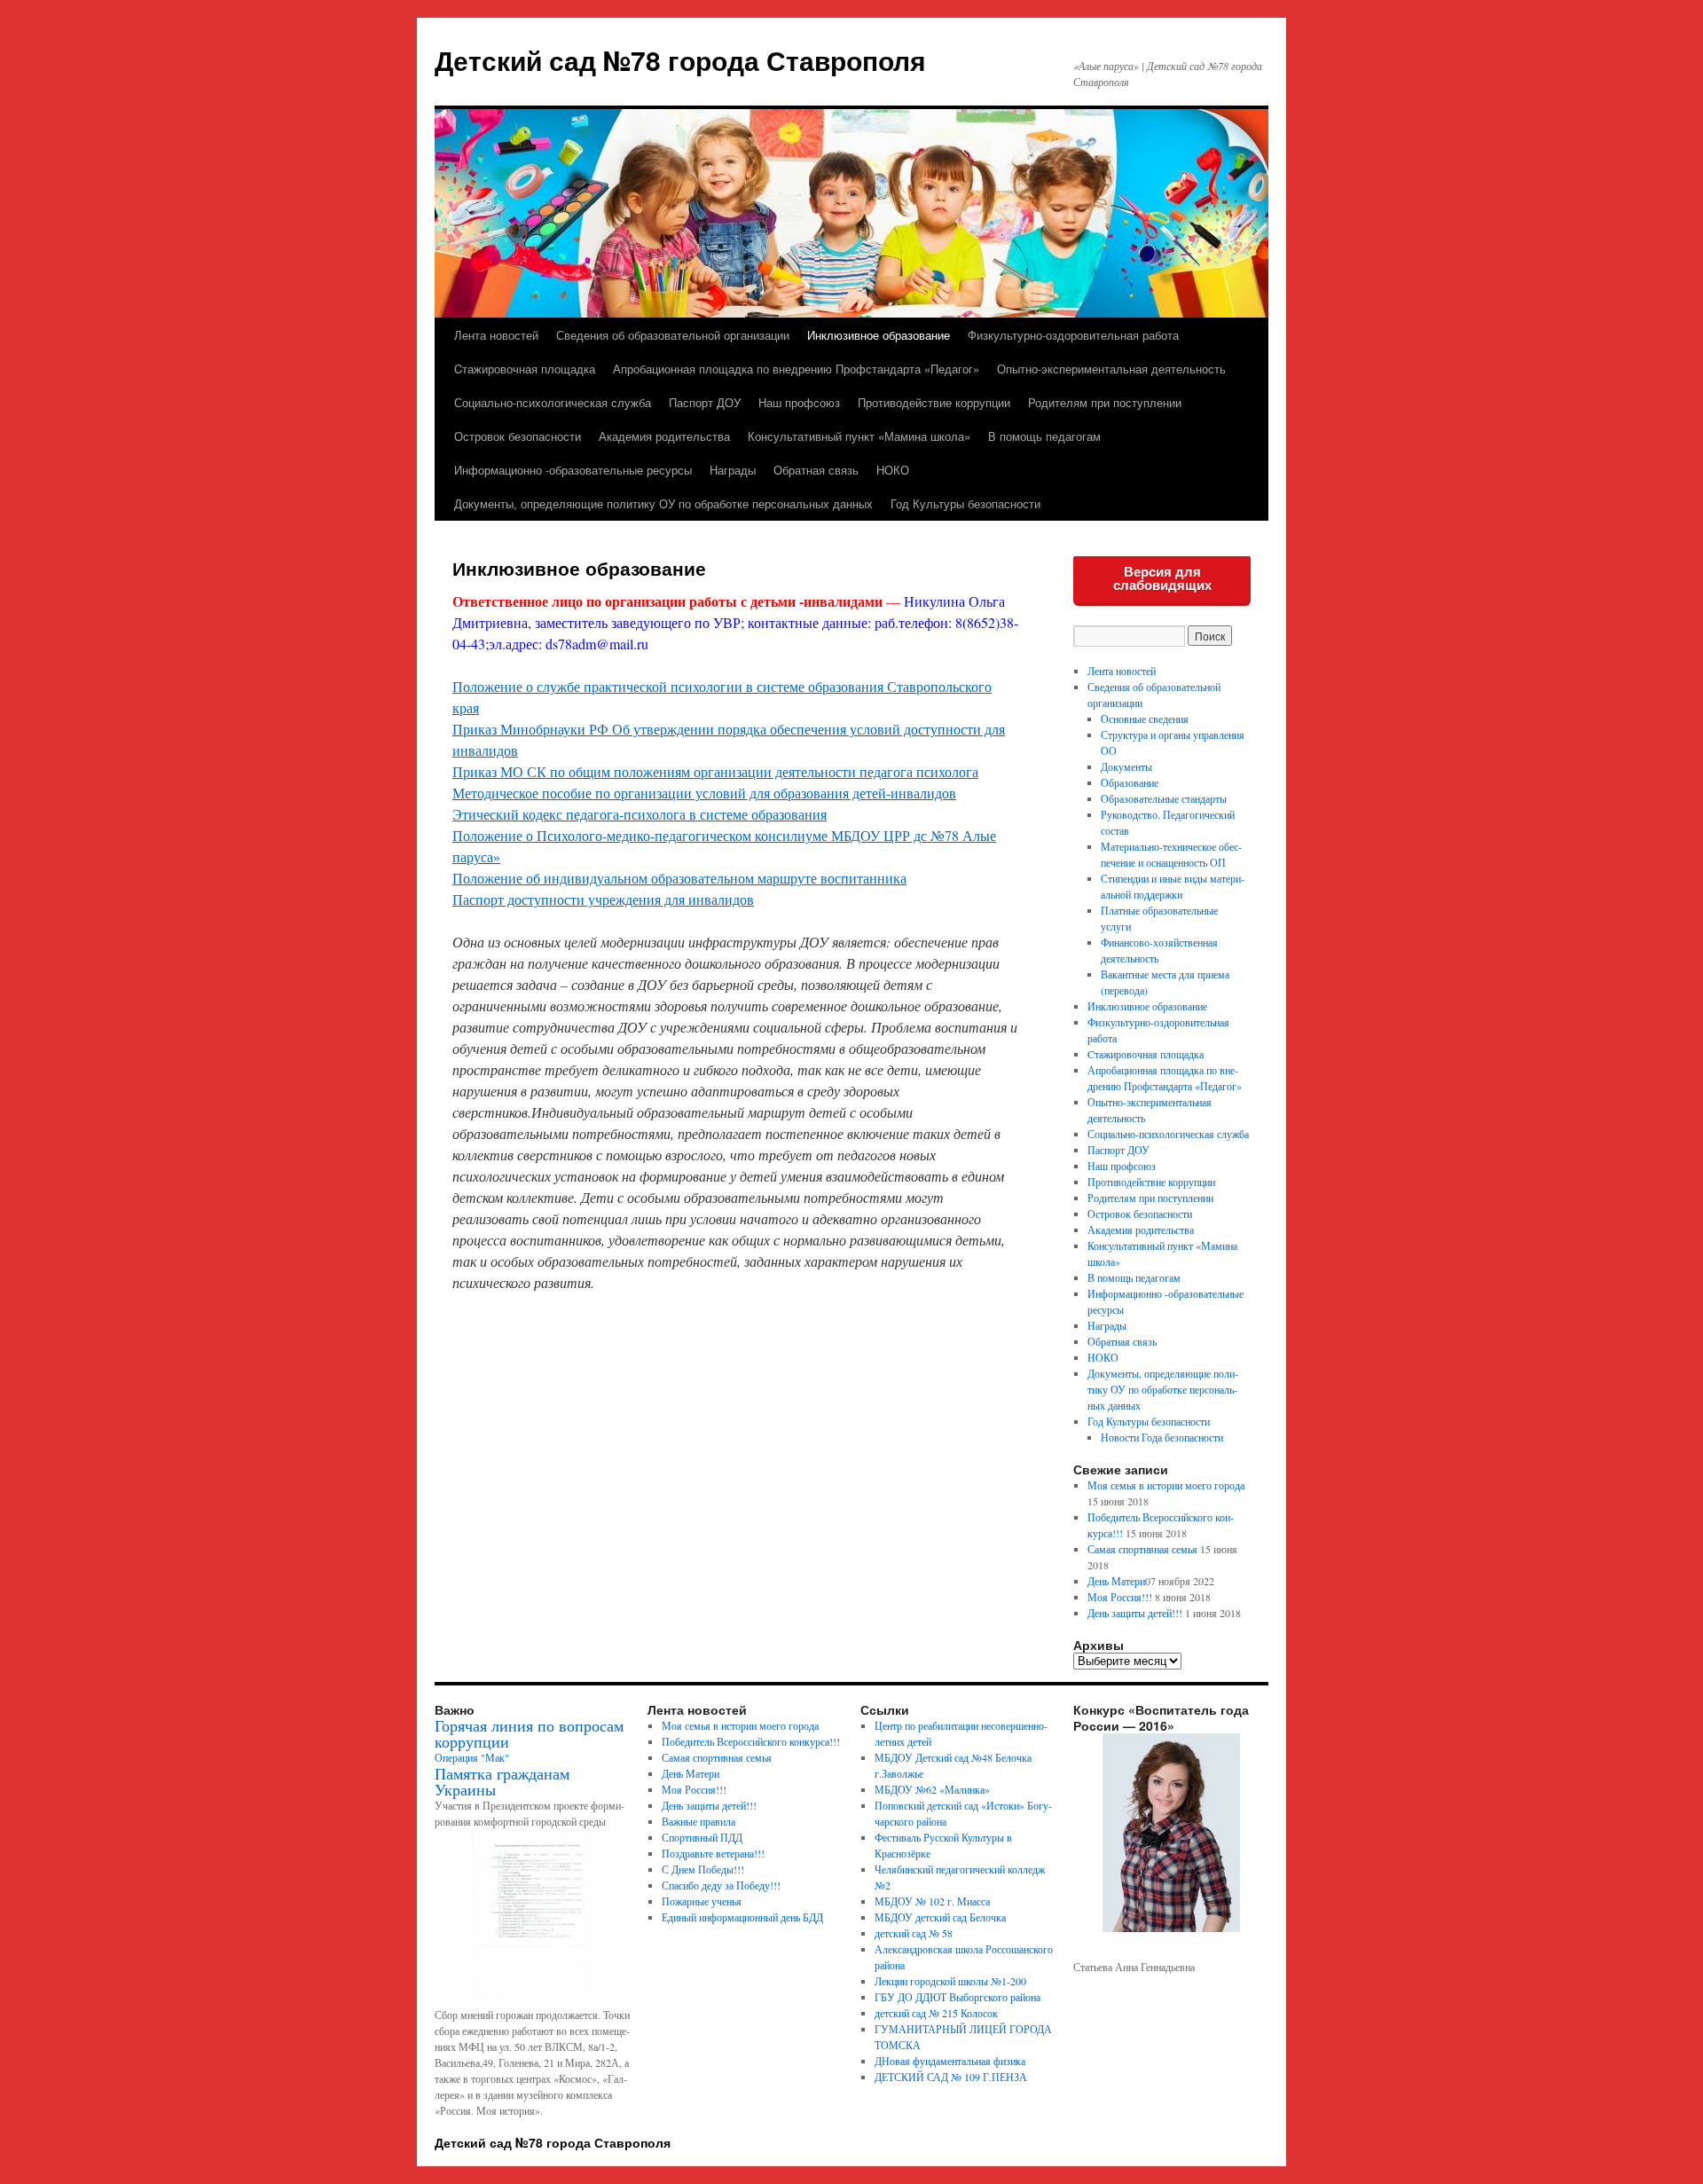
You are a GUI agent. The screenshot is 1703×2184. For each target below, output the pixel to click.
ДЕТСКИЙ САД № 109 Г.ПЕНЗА (951, 2077)
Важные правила (698, 1821)
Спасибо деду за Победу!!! (721, 1885)
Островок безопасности (518, 436)
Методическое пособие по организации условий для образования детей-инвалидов (704, 793)
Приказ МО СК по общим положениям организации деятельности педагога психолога (715, 771)
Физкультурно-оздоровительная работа (1073, 335)
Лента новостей (496, 335)
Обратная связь (816, 470)
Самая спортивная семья (1142, 1549)
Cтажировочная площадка (525, 369)
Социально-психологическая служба (553, 402)
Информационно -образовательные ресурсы (573, 470)
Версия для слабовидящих (1162, 578)
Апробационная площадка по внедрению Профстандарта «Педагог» (796, 369)
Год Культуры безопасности (965, 503)
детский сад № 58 (914, 1933)
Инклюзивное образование (879, 335)
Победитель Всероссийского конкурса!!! (751, 1741)
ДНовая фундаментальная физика (950, 2061)
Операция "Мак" (472, 1757)
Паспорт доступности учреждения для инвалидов (603, 899)
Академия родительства (664, 436)
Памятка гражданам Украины (502, 1781)
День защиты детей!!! (1135, 1613)
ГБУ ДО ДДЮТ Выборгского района (957, 1997)
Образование (1130, 782)
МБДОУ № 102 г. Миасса (932, 1901)
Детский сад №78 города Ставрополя (680, 60)
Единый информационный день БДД (742, 1917)
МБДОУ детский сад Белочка (940, 1917)
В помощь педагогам (1044, 436)
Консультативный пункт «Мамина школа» (859, 436)
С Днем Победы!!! (703, 1869)
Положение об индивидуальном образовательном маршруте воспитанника (679, 878)
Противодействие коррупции (934, 402)
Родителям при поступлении (1105, 402)
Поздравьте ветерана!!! (713, 1853)
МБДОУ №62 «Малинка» (932, 1789)
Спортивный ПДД (702, 1837)
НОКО (893, 470)
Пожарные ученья (702, 1901)
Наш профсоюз (799, 402)
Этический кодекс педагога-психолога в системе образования (640, 814)
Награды (733, 470)
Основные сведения (1145, 719)
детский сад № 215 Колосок (936, 2013)
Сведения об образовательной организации (673, 335)
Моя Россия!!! (1120, 1597)
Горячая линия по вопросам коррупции (529, 1733)
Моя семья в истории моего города (1166, 1485)
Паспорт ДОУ (705, 402)
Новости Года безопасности (1162, 1437)
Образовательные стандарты (1164, 798)
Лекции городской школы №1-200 (950, 1981)
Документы (1126, 766)
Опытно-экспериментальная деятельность (1111, 369)
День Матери (1116, 1581)
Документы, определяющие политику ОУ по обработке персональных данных (663, 503)
